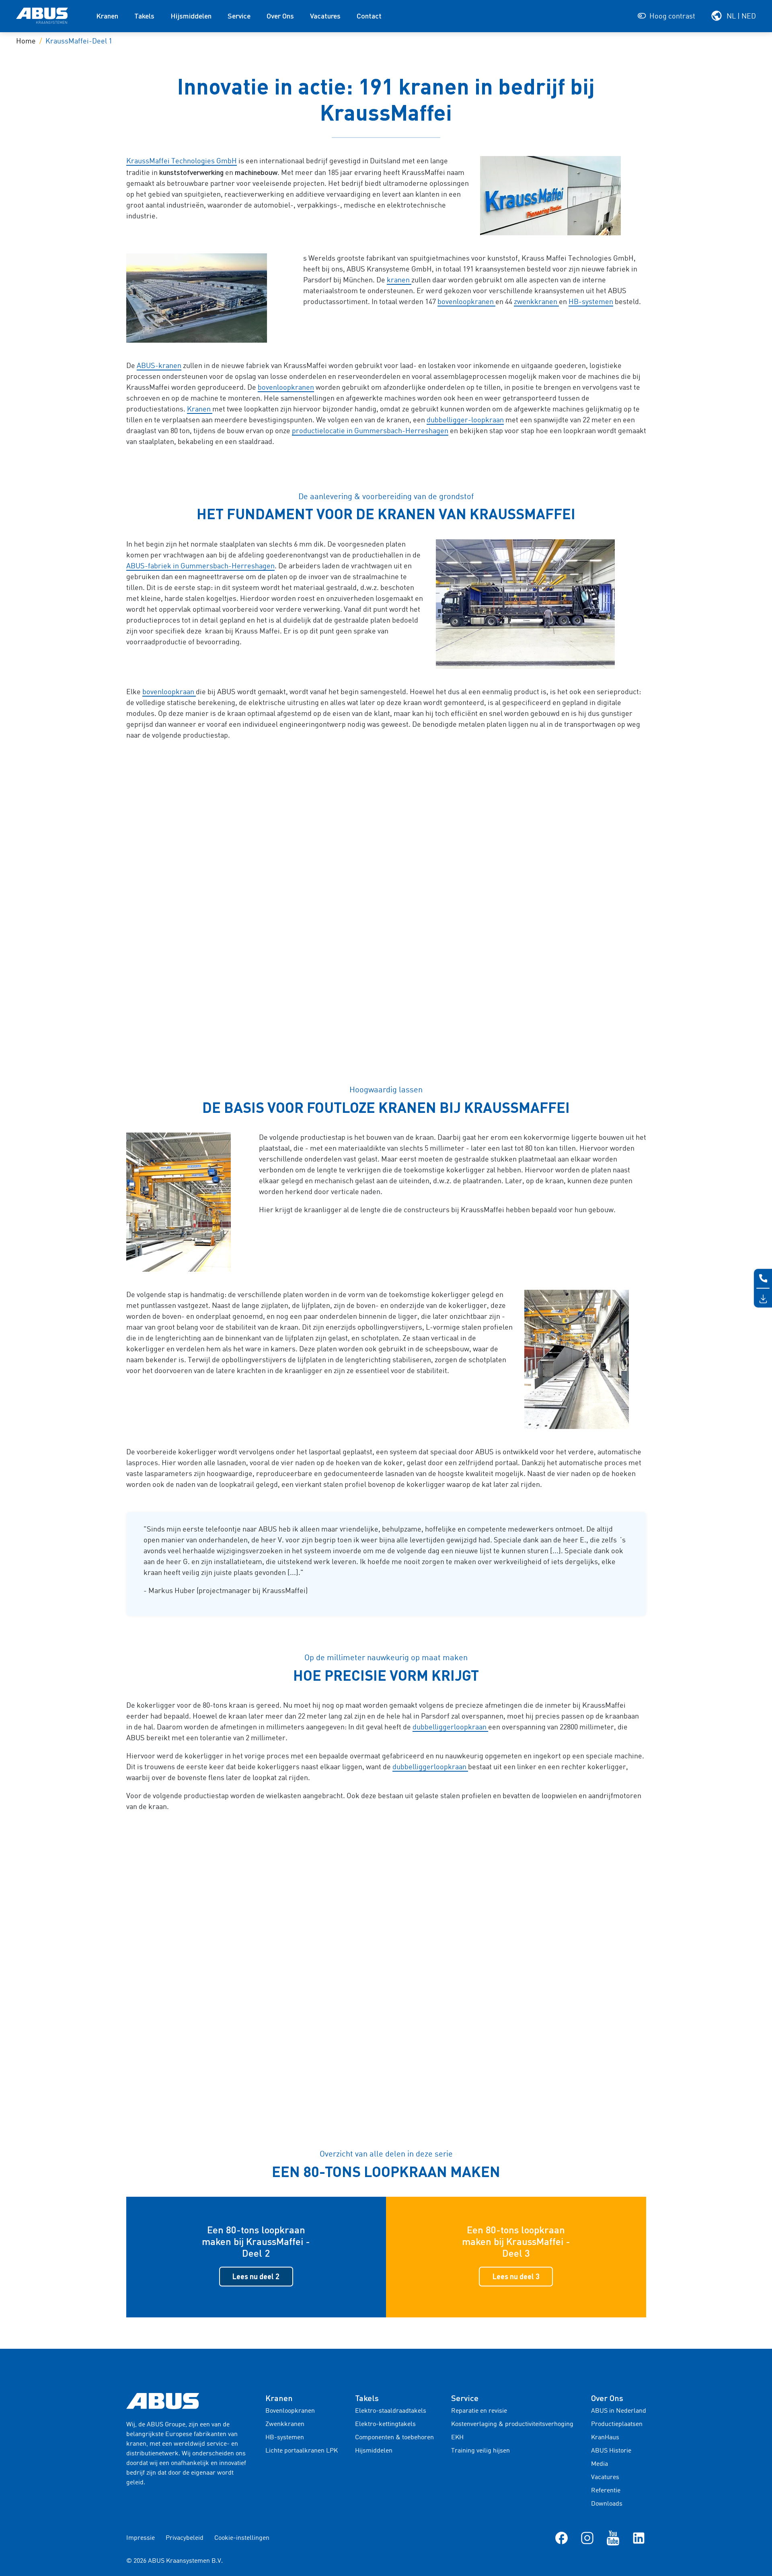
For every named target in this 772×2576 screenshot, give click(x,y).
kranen (399, 280)
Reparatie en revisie (479, 2411)
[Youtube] (613, 2538)
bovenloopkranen (466, 302)
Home (26, 41)
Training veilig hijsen (480, 2451)
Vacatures (325, 16)
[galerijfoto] (563, 196)
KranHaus (605, 2438)
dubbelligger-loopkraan (465, 420)
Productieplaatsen (617, 2424)
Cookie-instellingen (242, 2538)
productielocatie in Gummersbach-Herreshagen (370, 431)
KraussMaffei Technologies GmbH (182, 161)
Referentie (606, 2491)
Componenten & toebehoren (394, 2438)
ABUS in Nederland (619, 2411)
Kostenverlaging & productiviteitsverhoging (512, 2424)
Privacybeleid (185, 2538)
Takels (144, 16)
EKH (457, 2438)
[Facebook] (562, 2538)
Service (239, 16)
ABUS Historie (611, 2451)
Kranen (107, 16)
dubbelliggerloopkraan (450, 1727)
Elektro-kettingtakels (385, 2424)
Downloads (607, 2504)
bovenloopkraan (169, 692)
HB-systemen (591, 302)
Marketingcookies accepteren (386, 936)
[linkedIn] (639, 2538)
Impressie (141, 2538)
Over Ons (280, 16)
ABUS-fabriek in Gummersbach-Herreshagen (200, 566)
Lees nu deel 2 (256, 2276)
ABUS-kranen (159, 366)
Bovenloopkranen (290, 2411)
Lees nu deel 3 (516, 2276)
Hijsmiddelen (191, 16)
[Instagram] (587, 2538)
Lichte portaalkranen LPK (302, 2451)
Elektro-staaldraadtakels (391, 2411)
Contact (369, 16)
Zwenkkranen (285, 2424)
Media (600, 2464)
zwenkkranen (536, 302)
